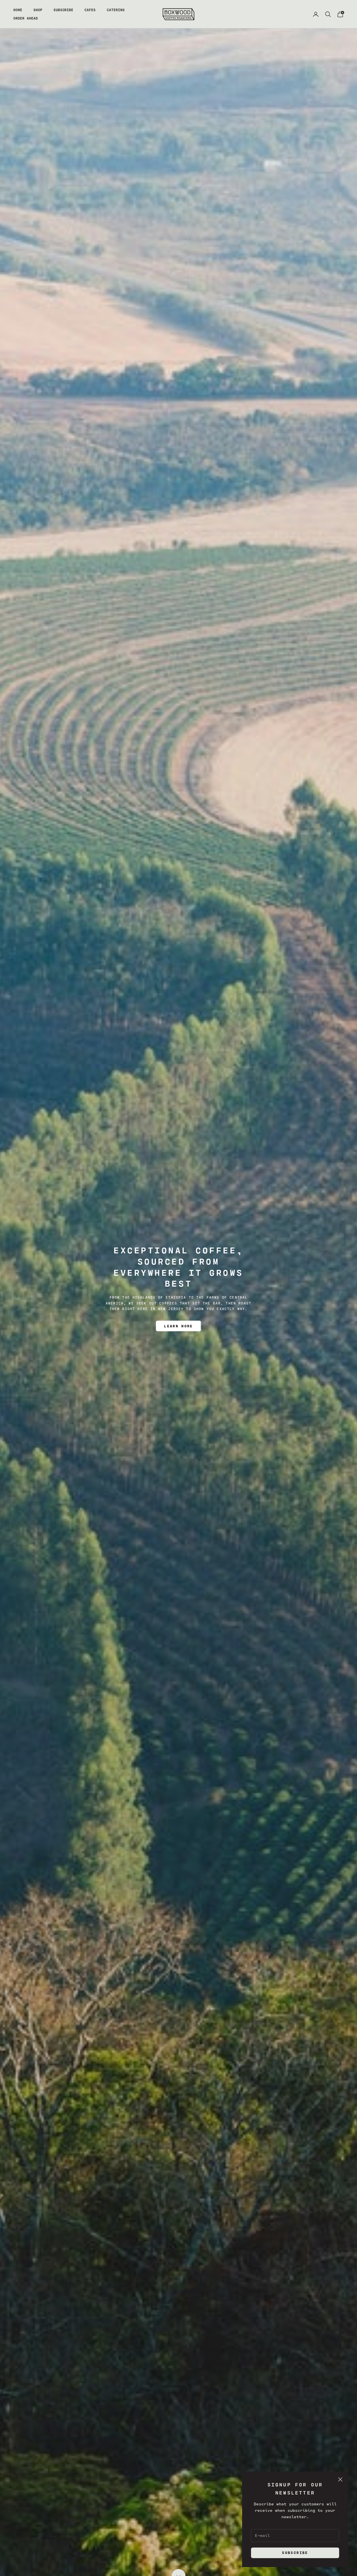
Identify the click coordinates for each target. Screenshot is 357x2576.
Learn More (178, 1326)
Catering (116, 10)
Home (18, 10)
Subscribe (64, 10)
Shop (38, 10)
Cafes (90, 10)
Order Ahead (26, 18)
